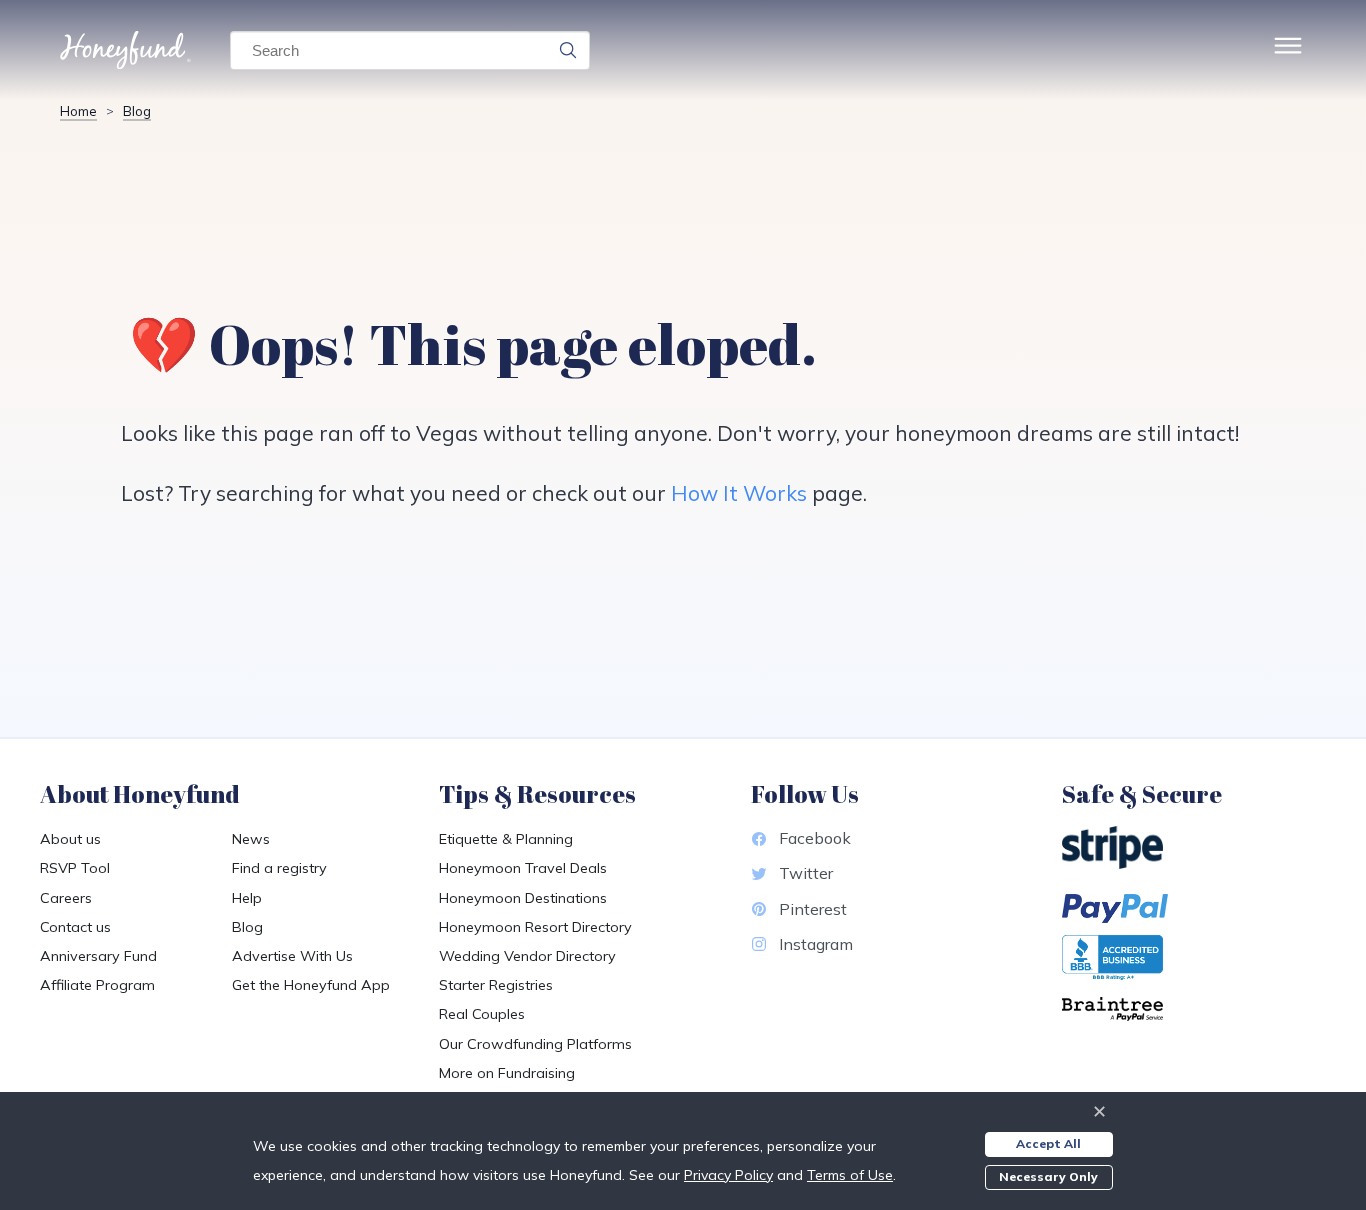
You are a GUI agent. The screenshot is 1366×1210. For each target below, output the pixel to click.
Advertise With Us (292, 956)
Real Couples (482, 1014)
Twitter (806, 873)
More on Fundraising (507, 1073)
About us (70, 839)
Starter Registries (496, 985)
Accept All (1048, 1143)
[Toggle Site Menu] (1288, 50)
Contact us (75, 927)
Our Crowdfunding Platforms (535, 1044)
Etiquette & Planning (506, 839)
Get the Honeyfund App (311, 985)
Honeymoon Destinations (523, 898)
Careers (66, 898)
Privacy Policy (728, 1175)
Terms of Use (850, 1175)
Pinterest (813, 909)
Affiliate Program (97, 985)
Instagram (816, 944)
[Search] (568, 50)
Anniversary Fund (98, 956)
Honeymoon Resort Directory (535, 927)
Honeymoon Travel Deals (523, 868)
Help (247, 898)
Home (78, 110)
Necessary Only (1048, 1176)
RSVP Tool (75, 868)
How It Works (739, 493)
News (251, 839)
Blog (137, 110)
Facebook (815, 838)
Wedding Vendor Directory (527, 956)
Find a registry (279, 868)
